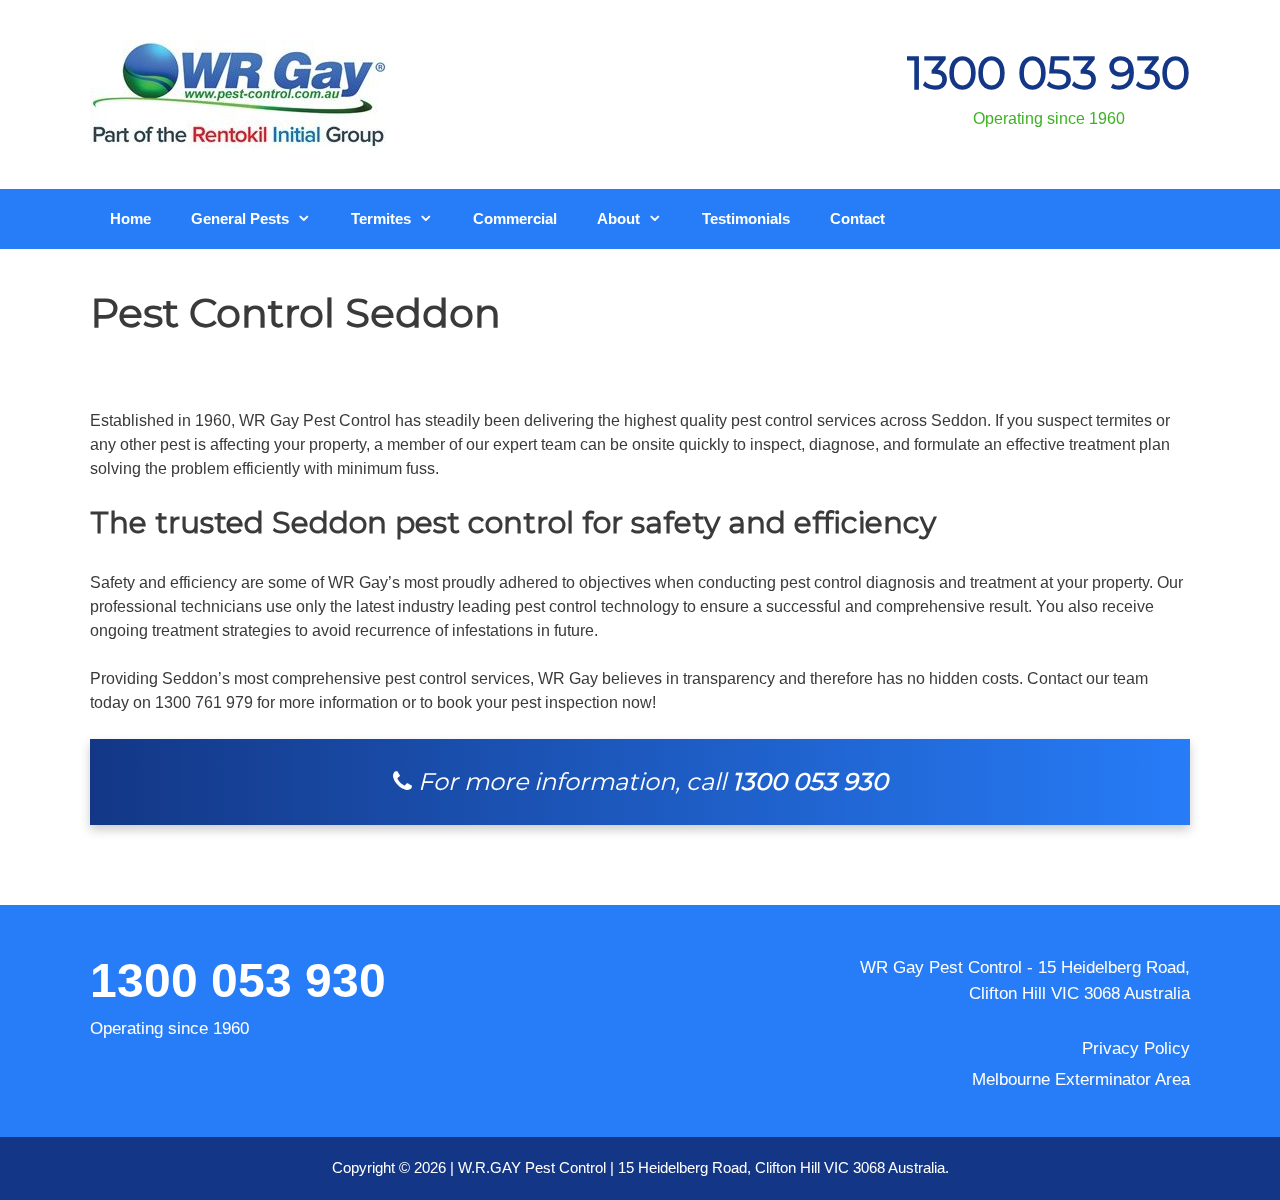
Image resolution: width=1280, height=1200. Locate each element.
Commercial (515, 218)
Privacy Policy (1136, 1048)
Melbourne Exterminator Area (1081, 1079)
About (618, 218)
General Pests (240, 218)
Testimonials (746, 218)
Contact (857, 218)
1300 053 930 (1048, 73)
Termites (381, 218)
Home (130, 218)
